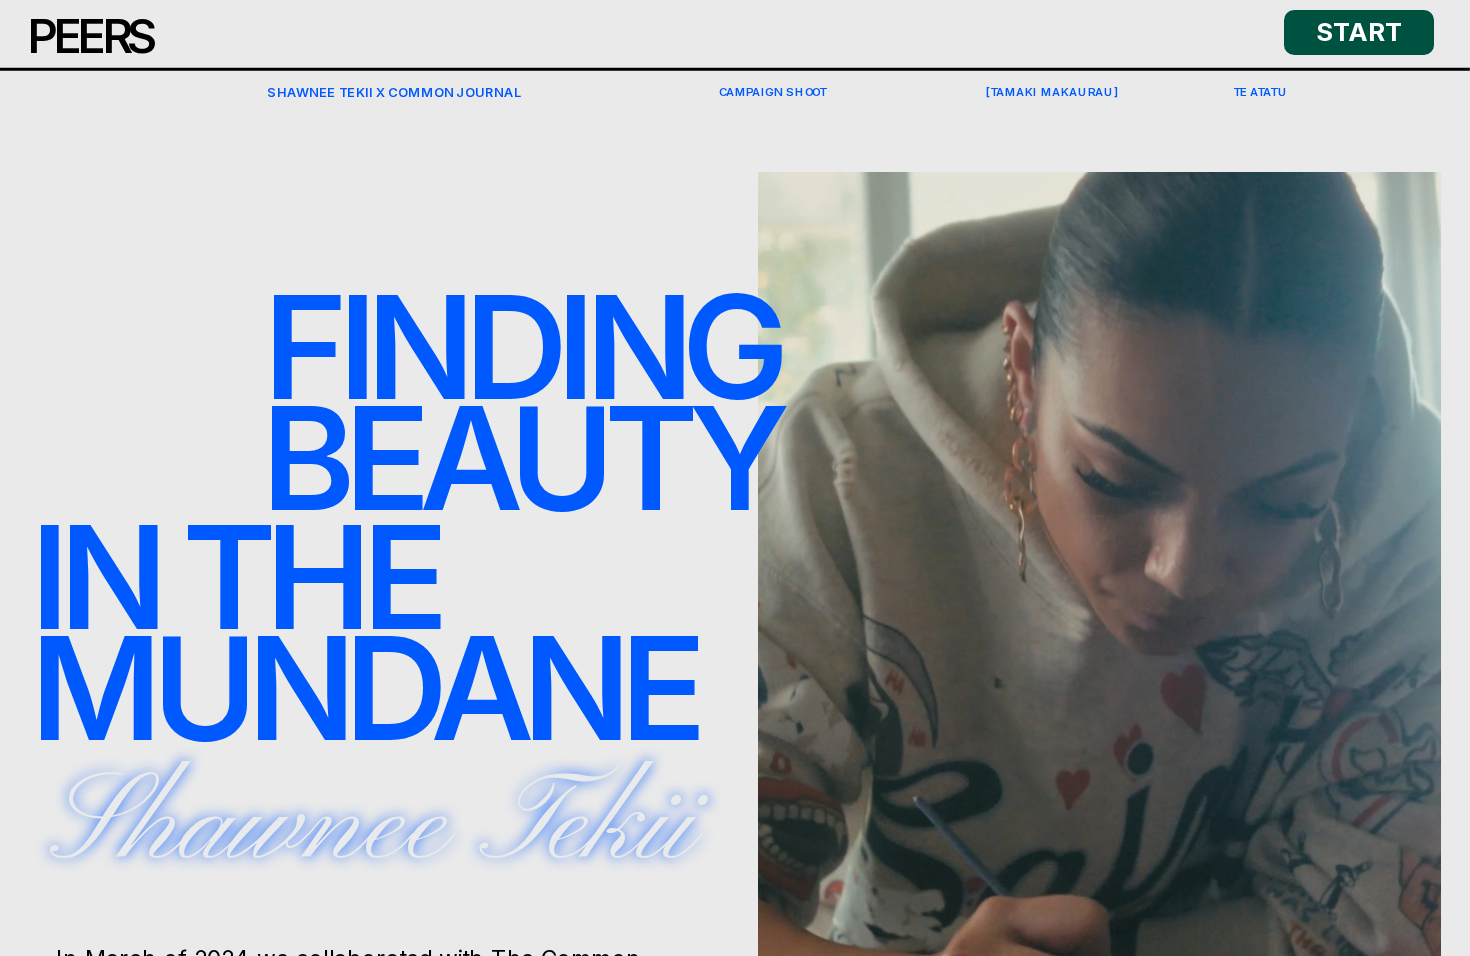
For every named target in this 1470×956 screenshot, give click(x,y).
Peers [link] (91, 35)
